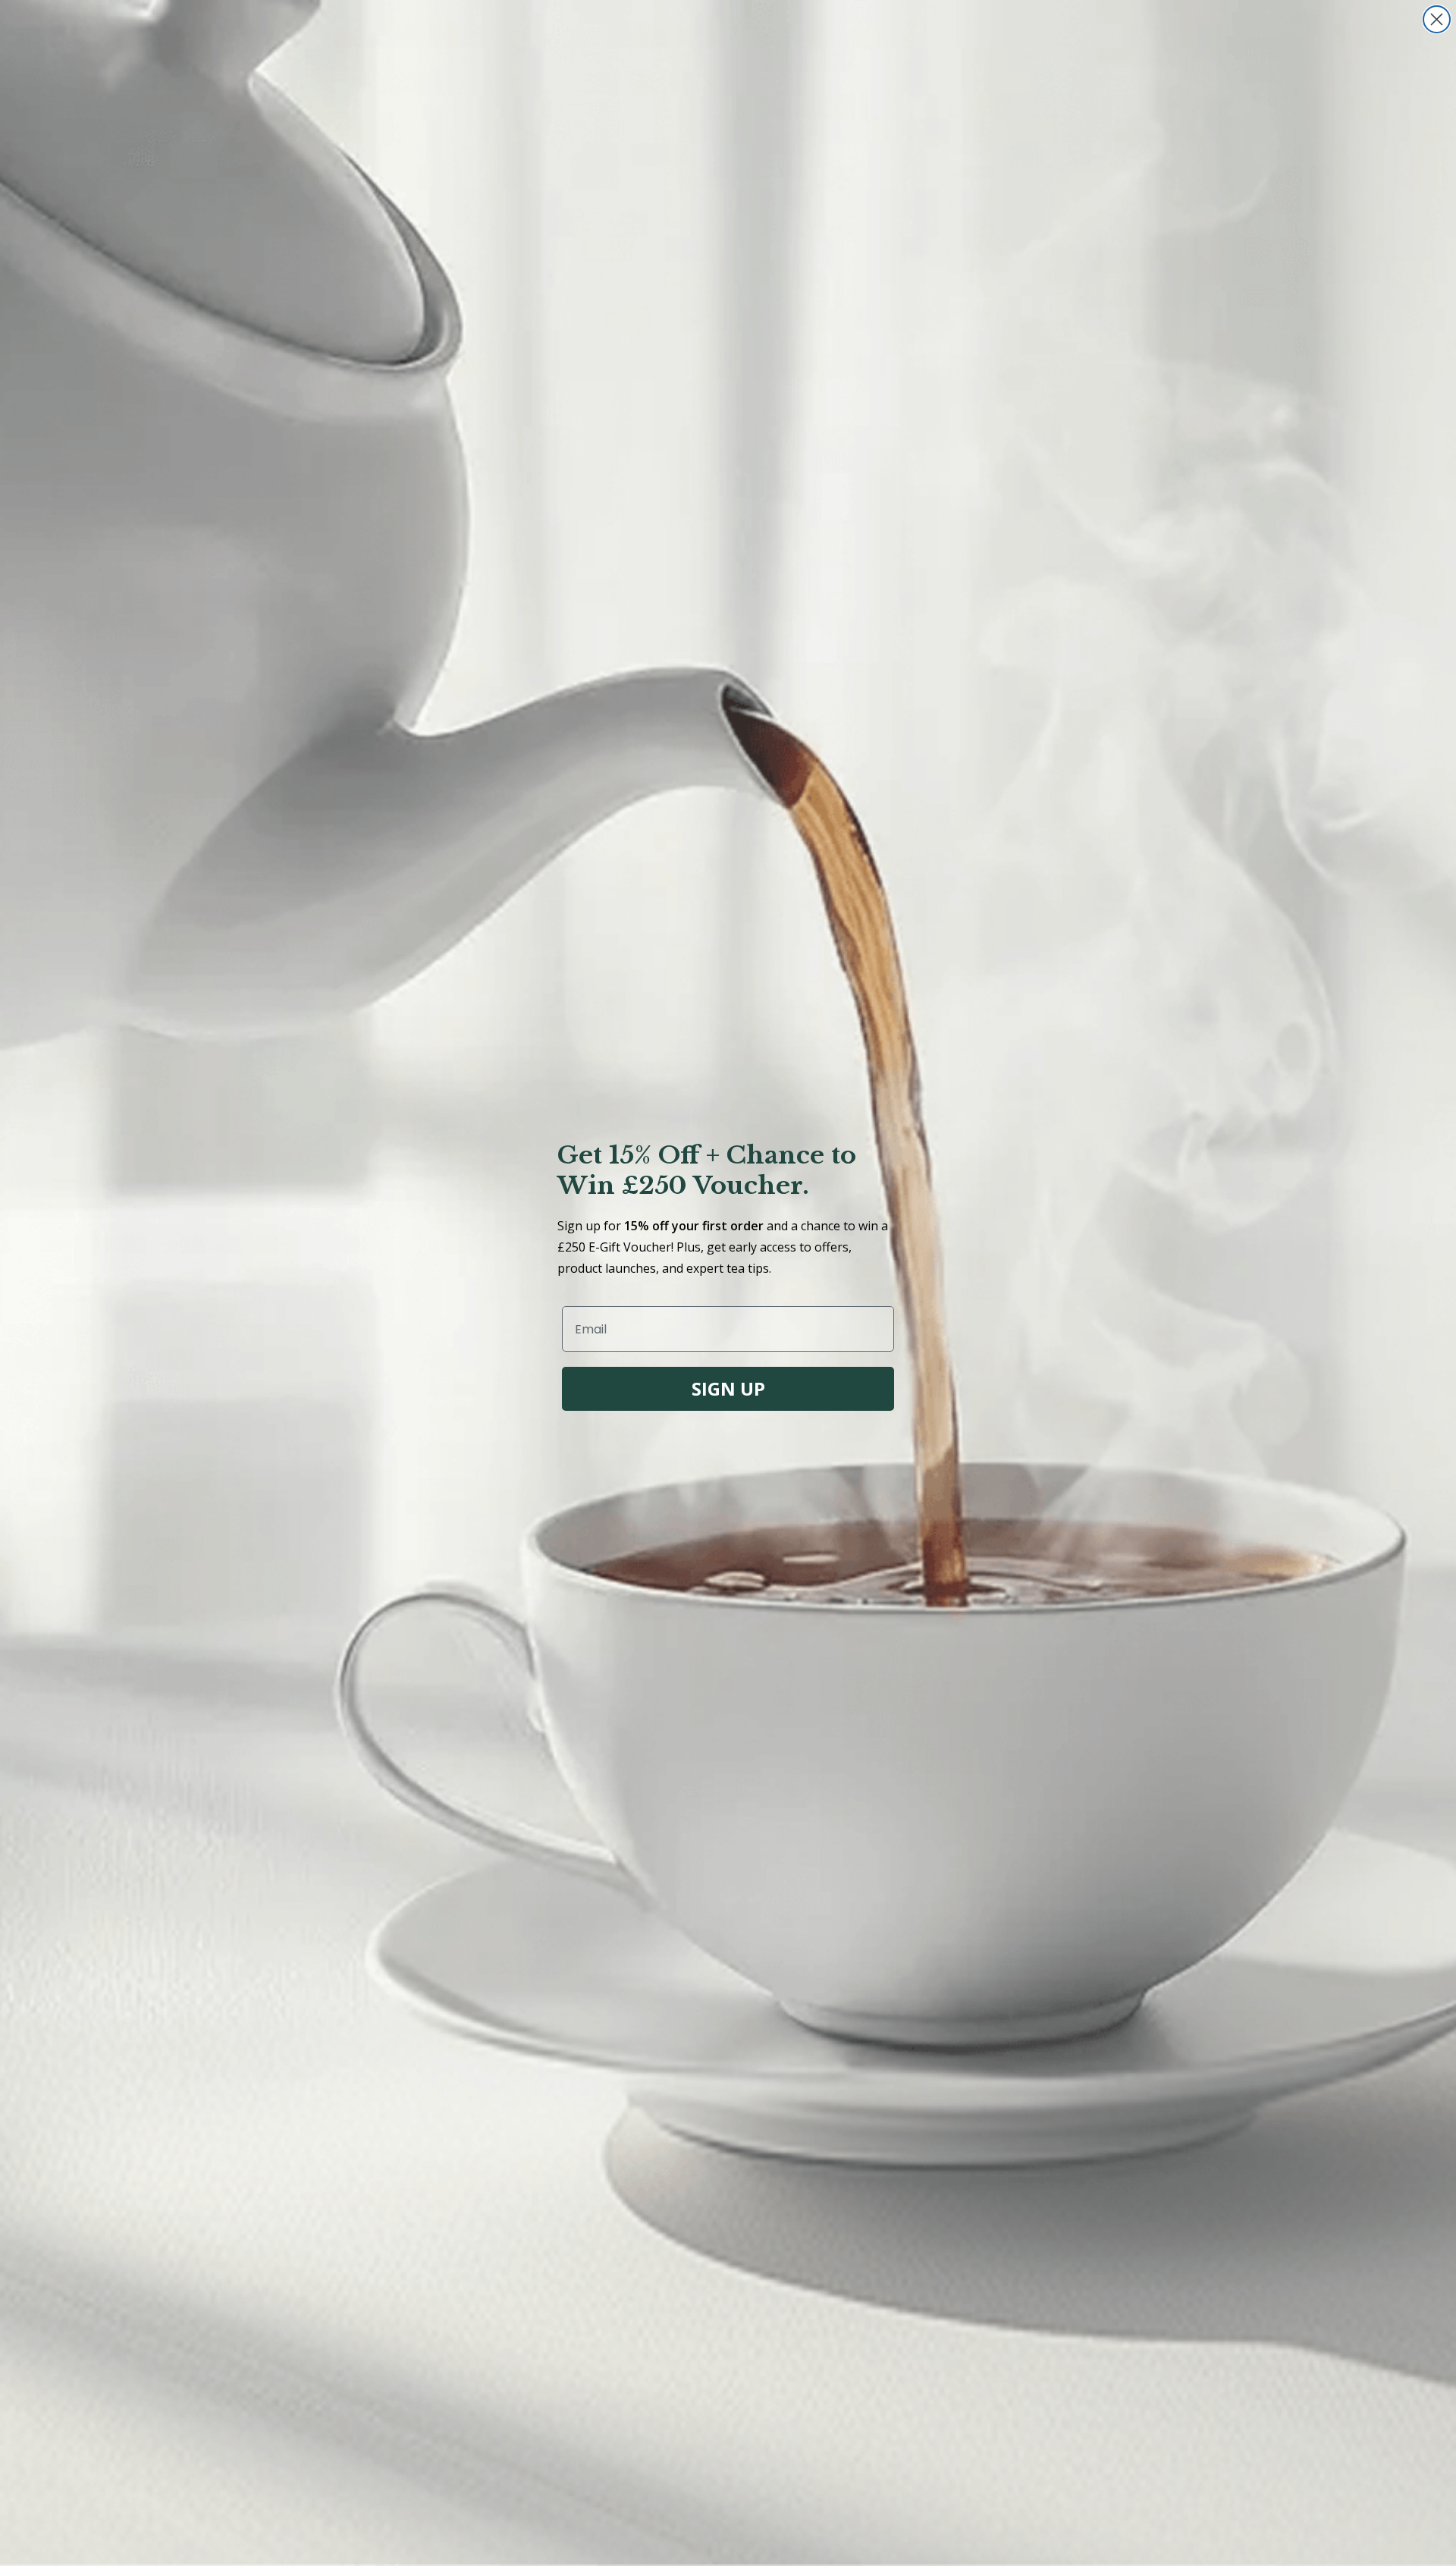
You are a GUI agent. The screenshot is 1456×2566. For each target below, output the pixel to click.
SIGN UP (728, 1388)
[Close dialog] (1437, 19)
